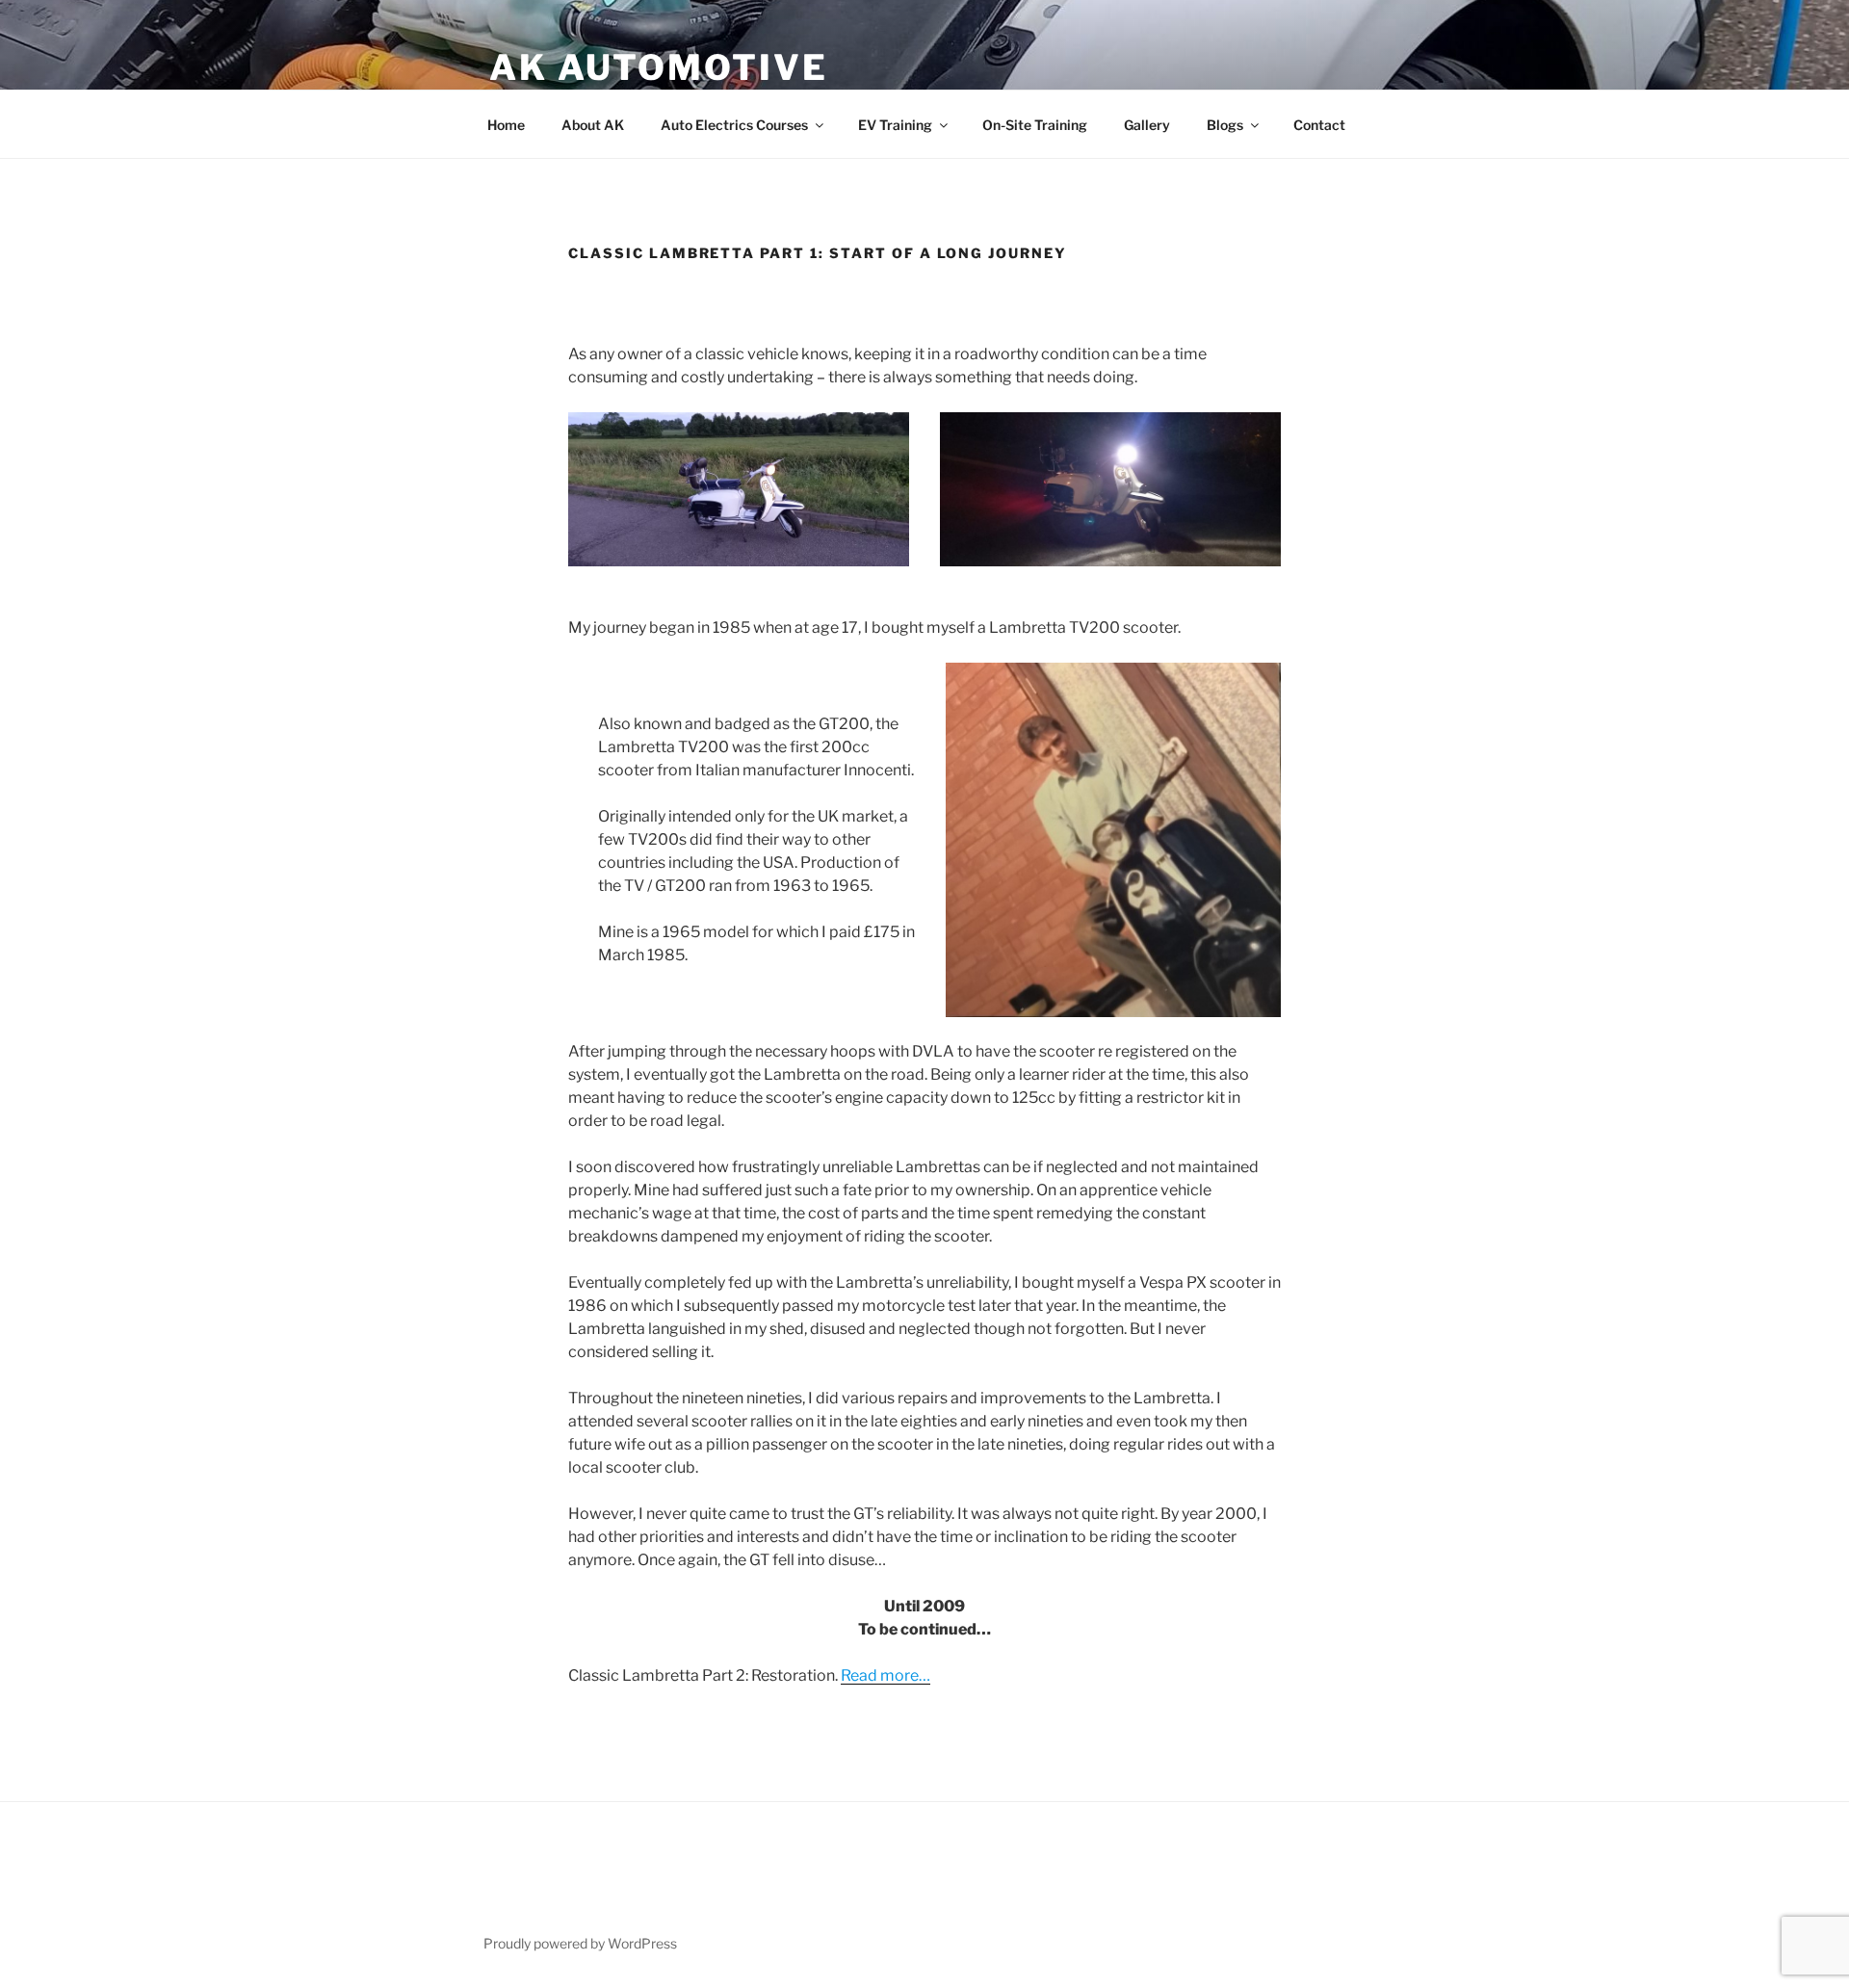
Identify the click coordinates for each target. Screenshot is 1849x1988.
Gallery (1147, 125)
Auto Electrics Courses (734, 125)
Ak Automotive (658, 67)
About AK (593, 125)
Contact (1319, 125)
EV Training (895, 125)
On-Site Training (1035, 125)
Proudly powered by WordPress (580, 1943)
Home (506, 125)
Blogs (1225, 125)
